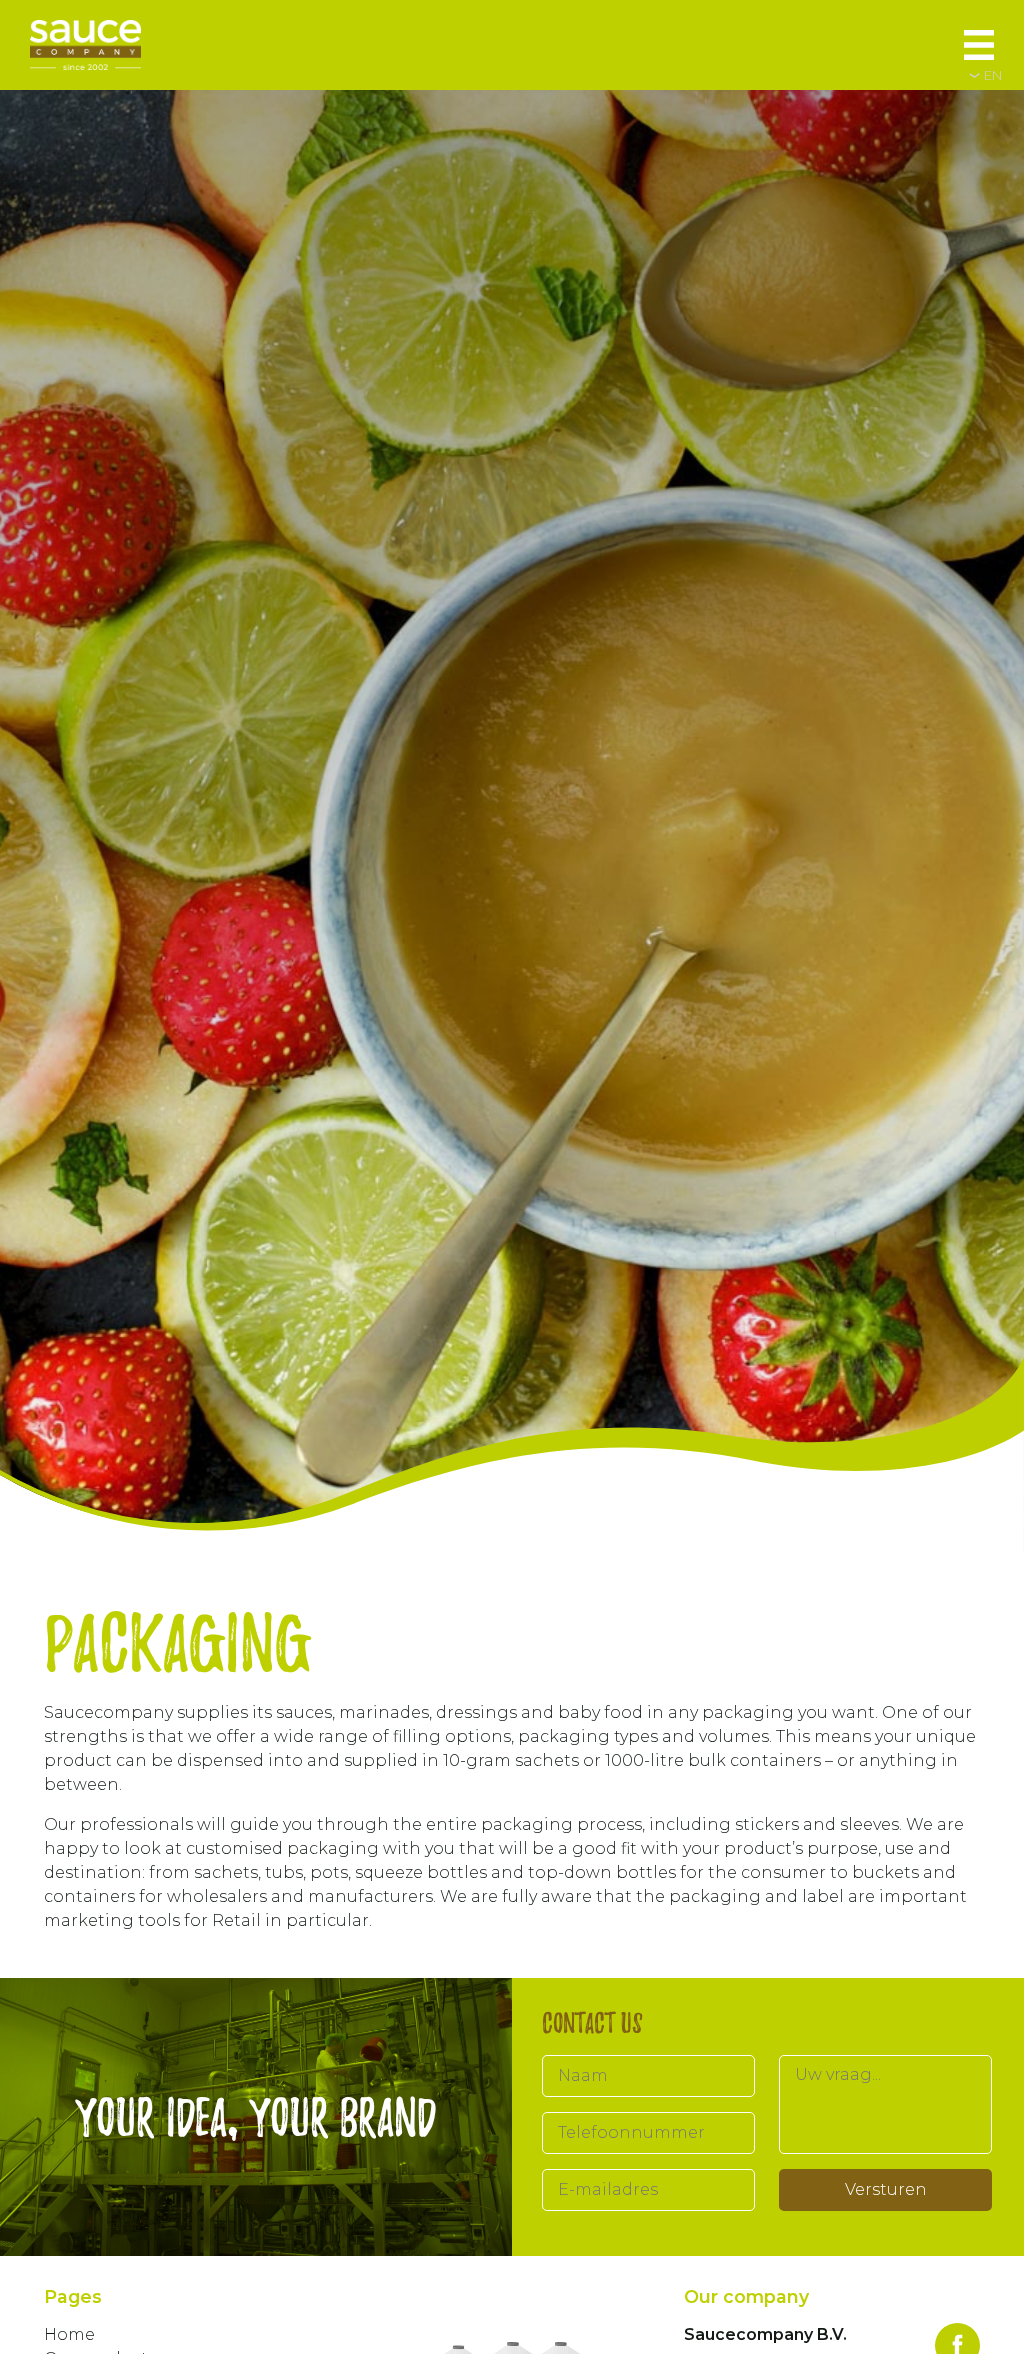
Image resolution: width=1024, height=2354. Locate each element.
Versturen (886, 2189)
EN (993, 75)
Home (69, 2334)
